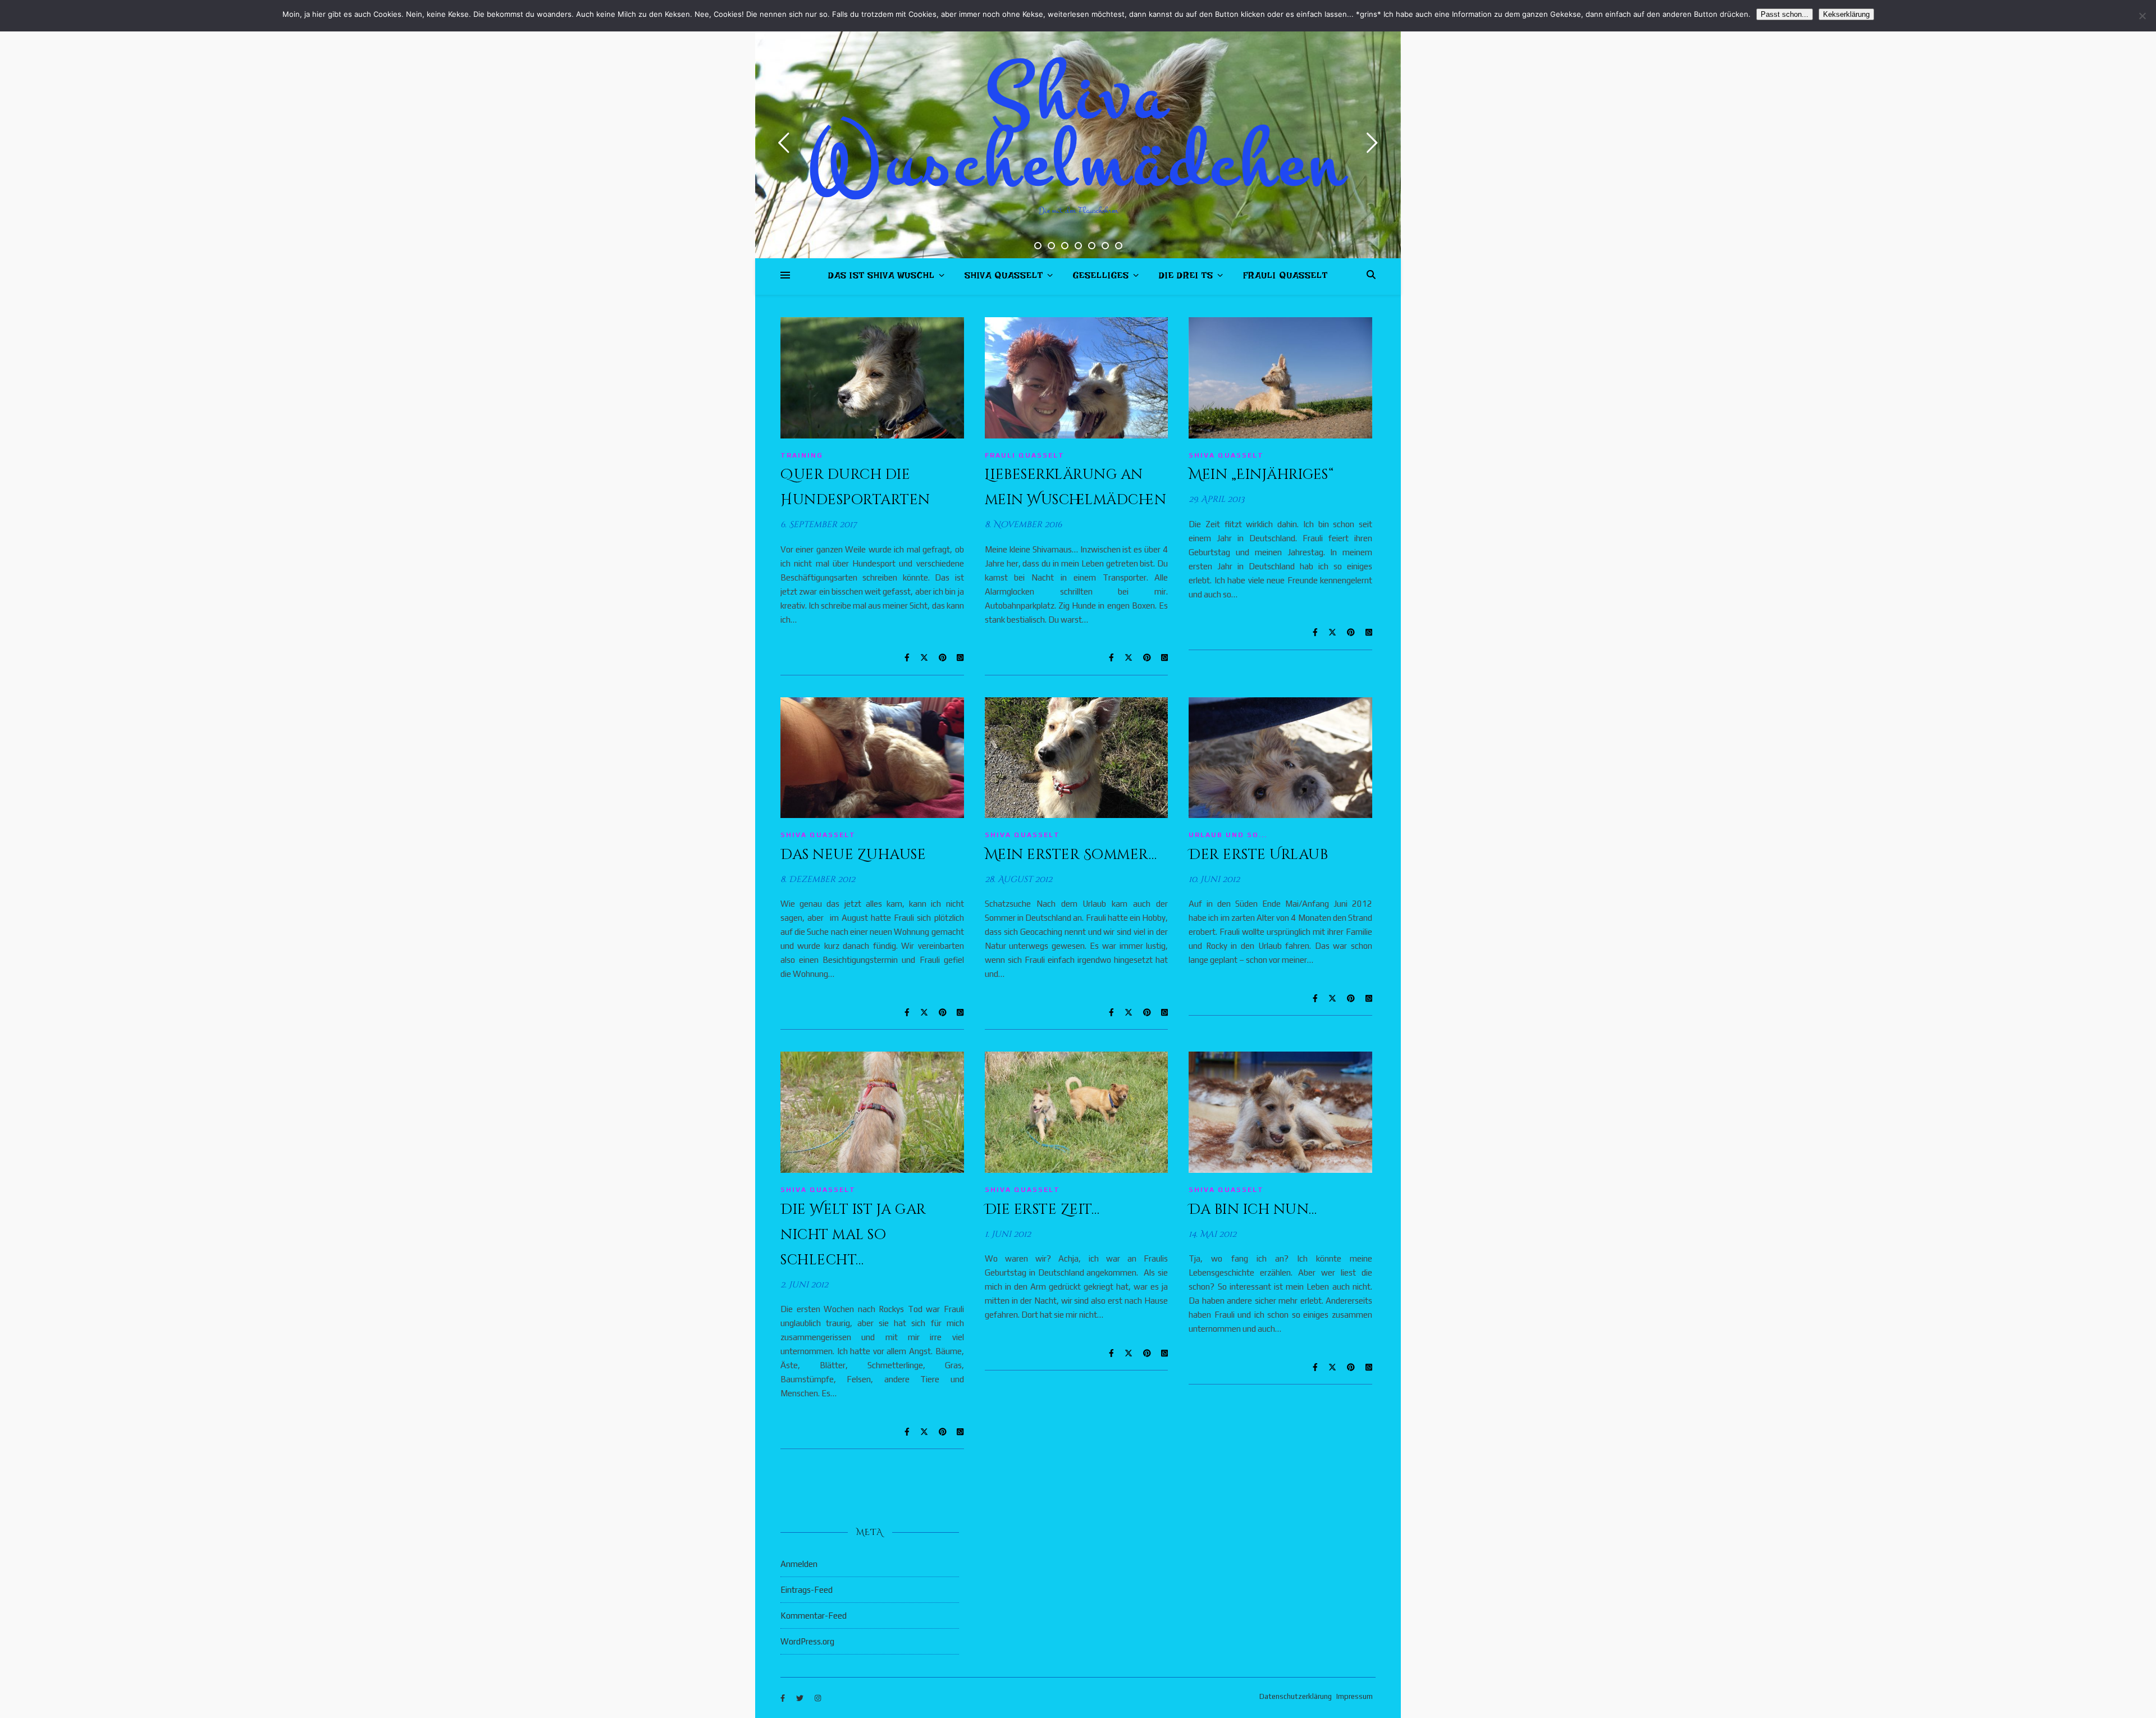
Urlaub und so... (1228, 835)
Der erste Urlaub (1258, 855)
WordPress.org (807, 1641)
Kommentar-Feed (814, 1616)
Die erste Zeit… (1042, 1210)
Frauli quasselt (1285, 278)
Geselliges (1101, 278)
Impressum (1355, 1696)
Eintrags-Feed (807, 1590)
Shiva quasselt (1004, 278)
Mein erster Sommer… (1071, 855)
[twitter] (801, 1698)
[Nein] (2142, 16)
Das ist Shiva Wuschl (881, 278)
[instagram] (818, 1698)
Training (802, 455)
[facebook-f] (784, 1698)
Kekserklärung (1846, 14)
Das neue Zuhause (853, 855)
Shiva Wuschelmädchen (1078, 129)
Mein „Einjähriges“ (1261, 475)
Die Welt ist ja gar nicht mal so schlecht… (853, 1235)
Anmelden (799, 1564)
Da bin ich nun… (1253, 1210)
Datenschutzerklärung (1296, 1696)
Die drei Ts (1186, 278)
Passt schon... (1785, 14)
